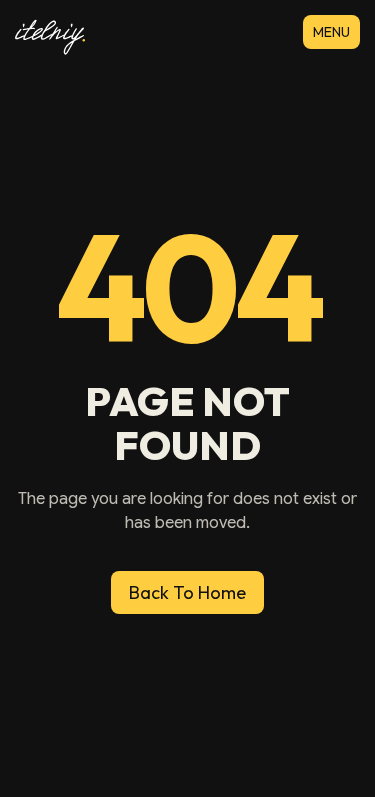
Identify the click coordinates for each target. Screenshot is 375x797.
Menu (331, 32)
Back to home (187, 592)
